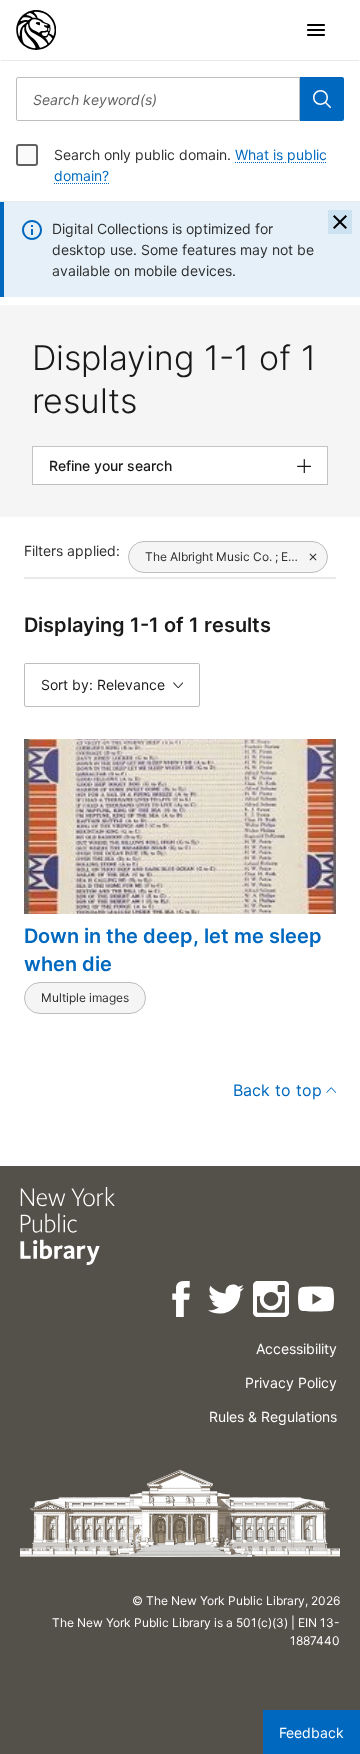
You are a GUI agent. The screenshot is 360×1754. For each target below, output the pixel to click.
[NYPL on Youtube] (317, 1302)
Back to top (277, 1090)
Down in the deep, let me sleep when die (173, 950)
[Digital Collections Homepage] (36, 30)
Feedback (311, 1732)
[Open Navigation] (316, 30)
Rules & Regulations (273, 1416)
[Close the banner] (340, 222)
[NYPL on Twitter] (227, 1302)
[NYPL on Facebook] (182, 1302)
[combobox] (158, 99)
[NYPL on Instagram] (272, 1302)
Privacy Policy (291, 1382)
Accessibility (296, 1348)
